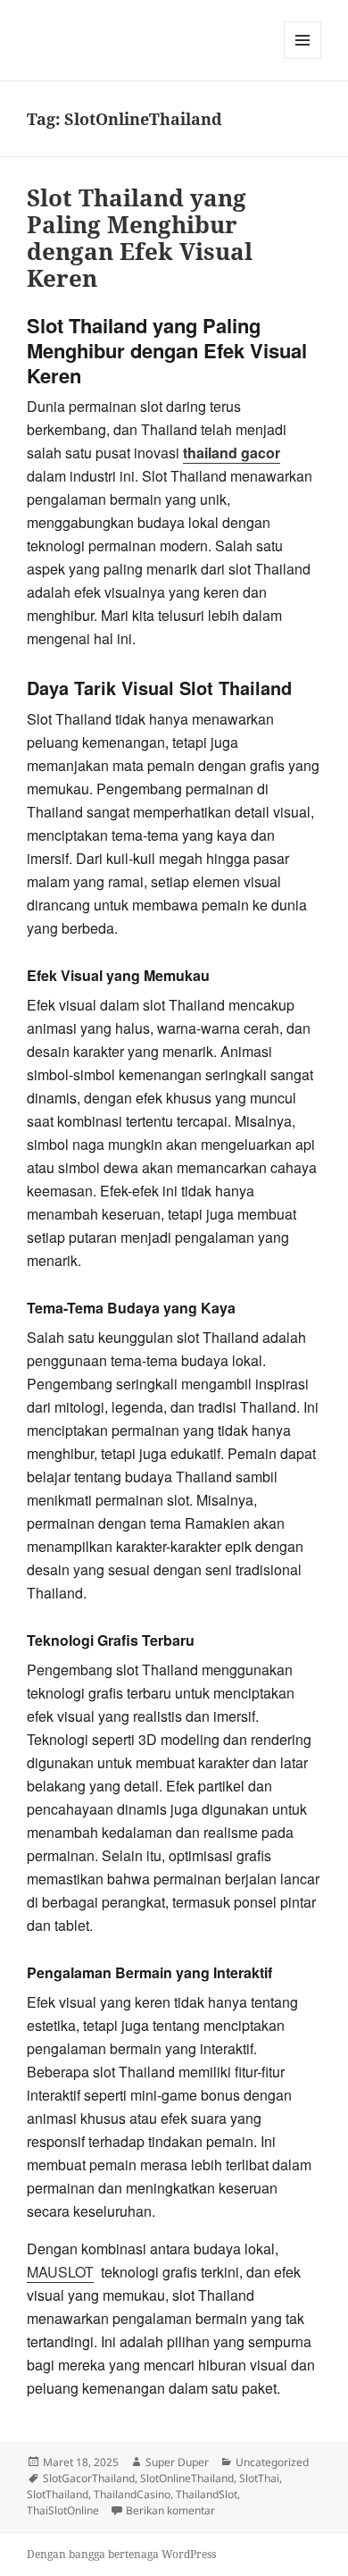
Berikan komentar (170, 2510)
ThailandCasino (132, 2494)
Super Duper (177, 2462)
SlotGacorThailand (89, 2478)
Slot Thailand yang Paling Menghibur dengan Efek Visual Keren (140, 238)
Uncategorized (272, 2462)
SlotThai (259, 2478)
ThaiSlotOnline (63, 2510)
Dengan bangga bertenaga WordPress (121, 2554)
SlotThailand (58, 2494)
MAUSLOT (60, 2272)
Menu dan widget (303, 59)
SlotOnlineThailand (187, 2478)
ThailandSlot (207, 2494)
